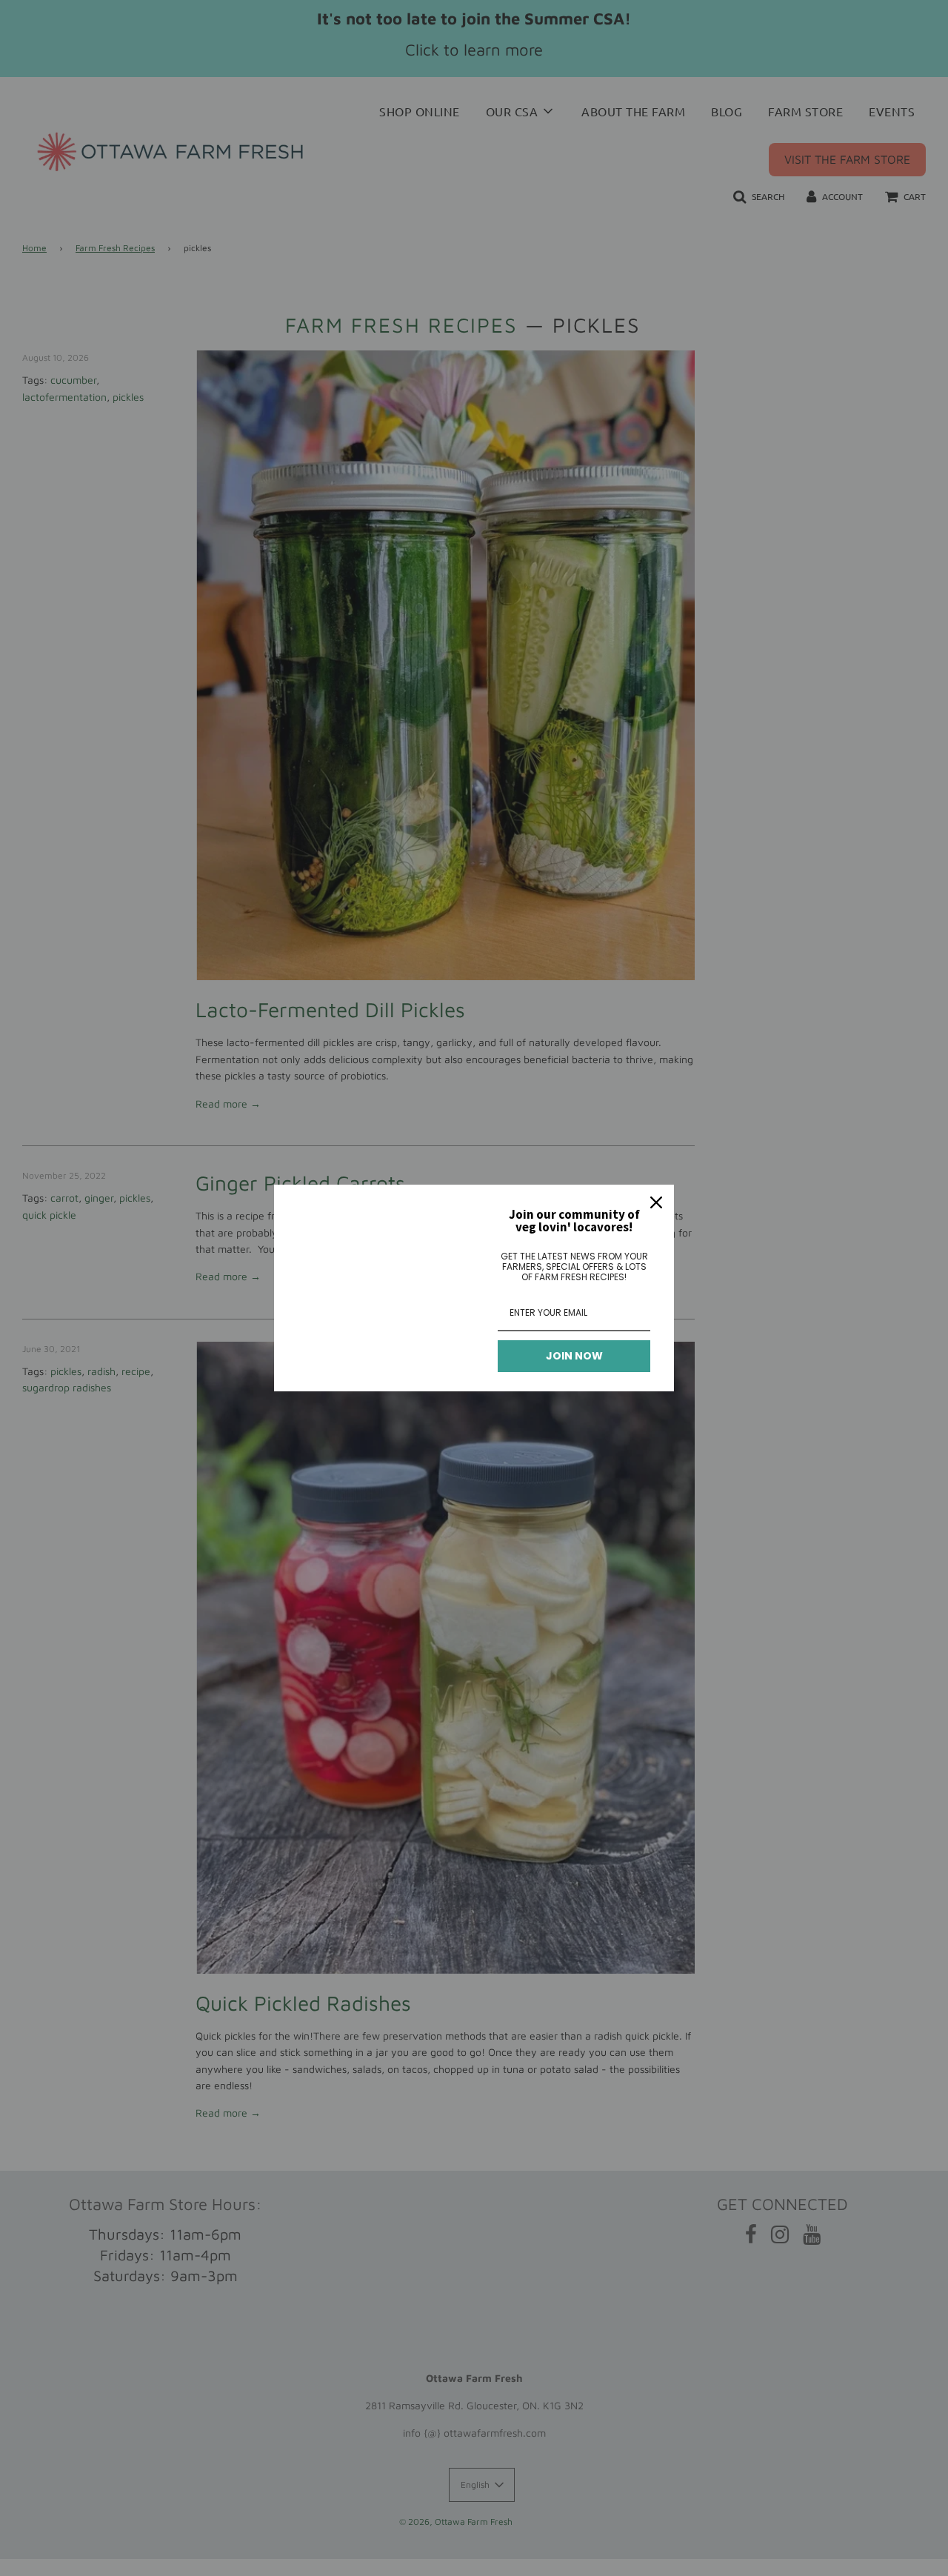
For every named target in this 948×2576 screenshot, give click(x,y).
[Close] (656, 1202)
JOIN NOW (574, 1356)
